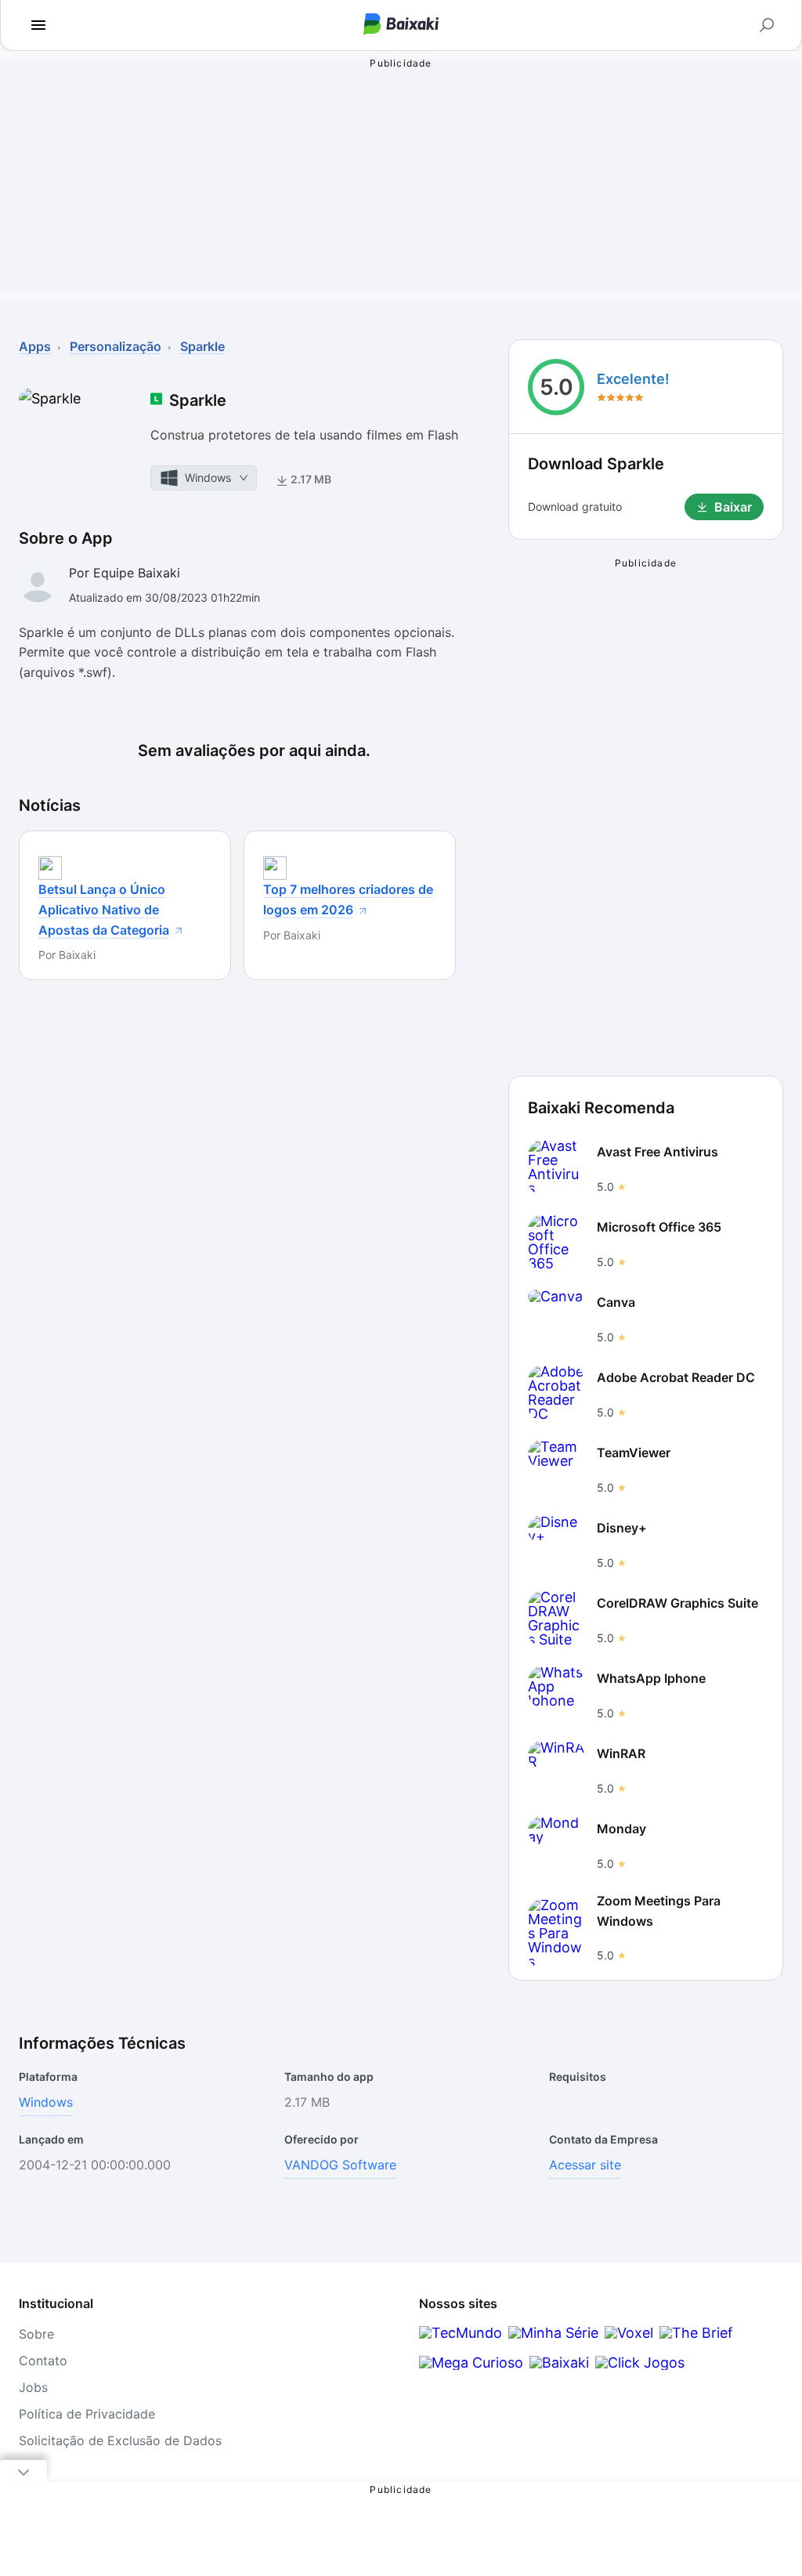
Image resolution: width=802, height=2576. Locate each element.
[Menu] (38, 25)
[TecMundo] (461, 2333)
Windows (46, 2102)
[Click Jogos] (640, 2363)
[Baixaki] (559, 2363)
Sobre (36, 2334)
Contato (43, 2361)
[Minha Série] (553, 2333)
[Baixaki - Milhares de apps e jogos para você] (401, 25)
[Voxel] (629, 2333)
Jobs (33, 2387)
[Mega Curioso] (471, 2363)
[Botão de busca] (767, 25)
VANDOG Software (340, 2165)
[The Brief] (696, 2333)
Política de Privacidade (87, 2414)
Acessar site (585, 2165)
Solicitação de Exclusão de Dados (120, 2440)
